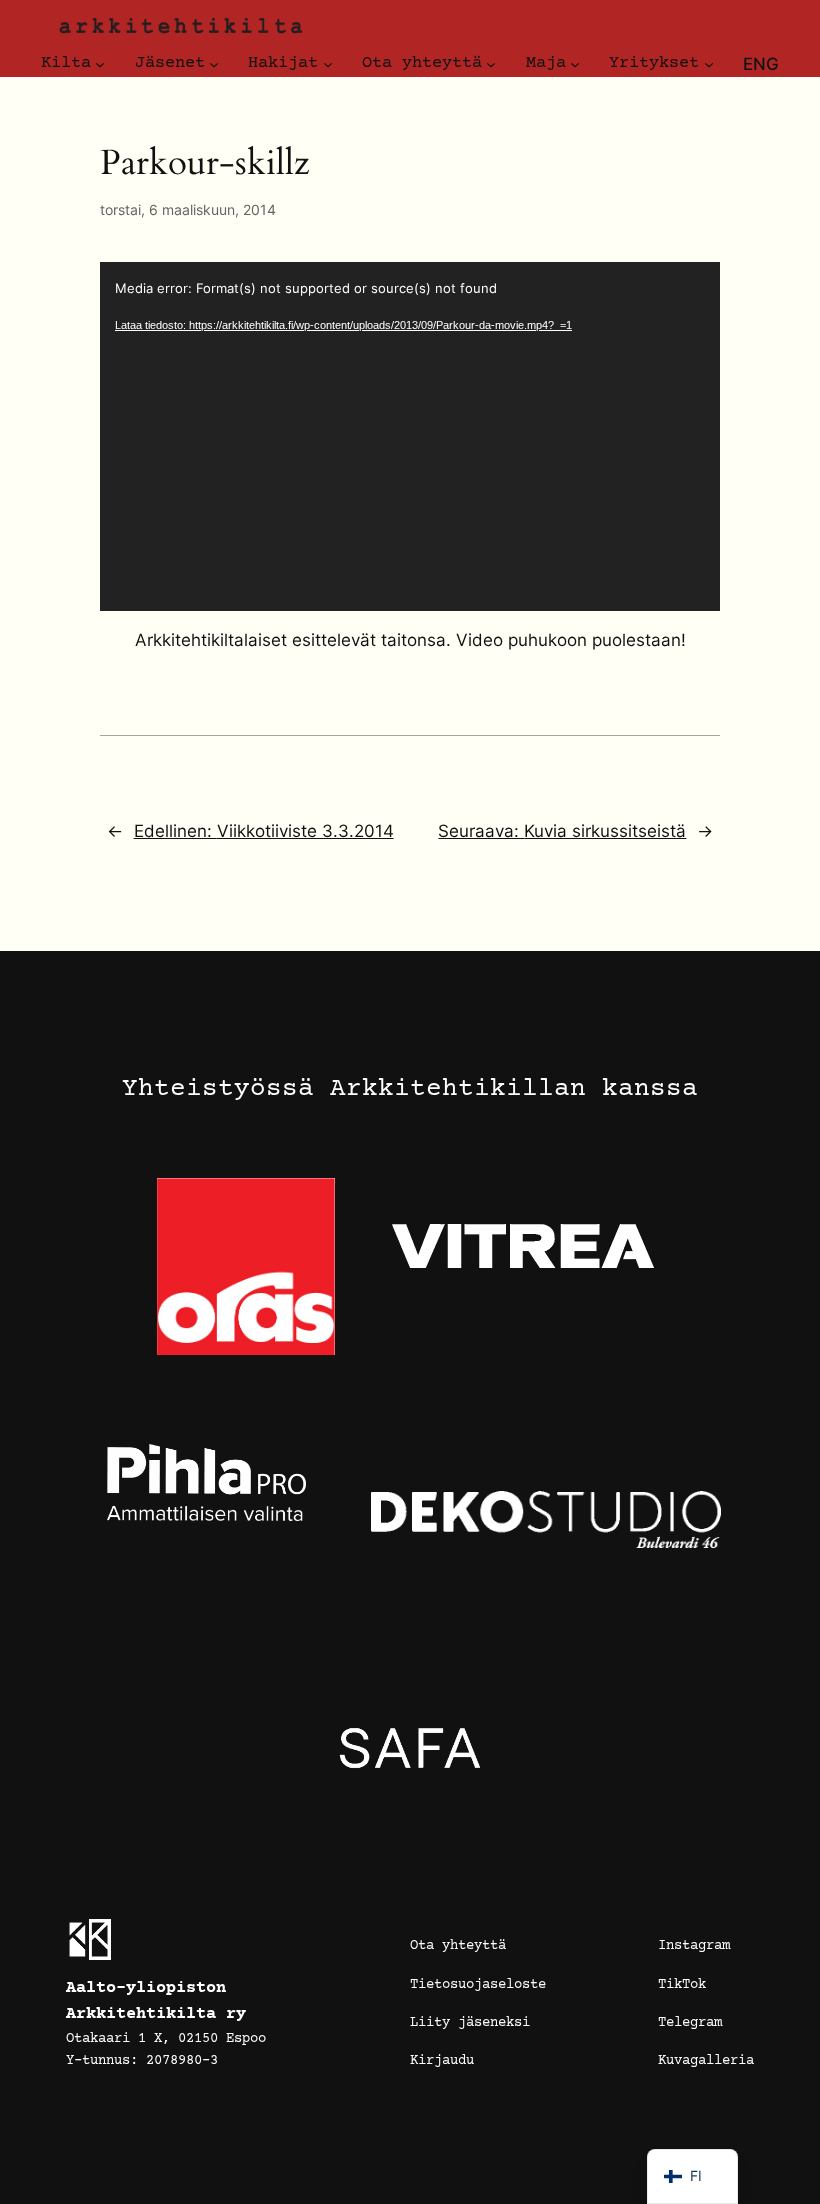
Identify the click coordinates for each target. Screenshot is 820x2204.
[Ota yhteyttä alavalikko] (491, 64)
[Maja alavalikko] (575, 64)
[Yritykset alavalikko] (709, 64)
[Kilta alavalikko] (100, 64)
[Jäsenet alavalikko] (214, 64)
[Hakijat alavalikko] (328, 64)
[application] (410, 436)
